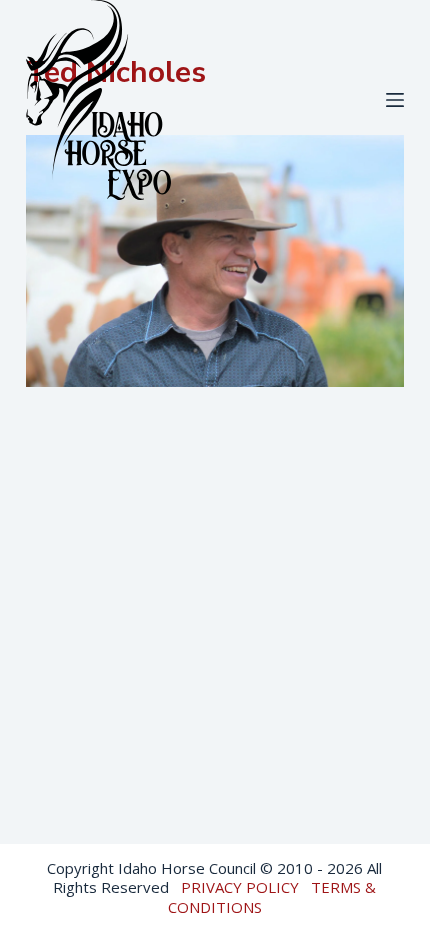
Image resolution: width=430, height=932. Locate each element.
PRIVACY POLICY (240, 887)
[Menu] (395, 100)
